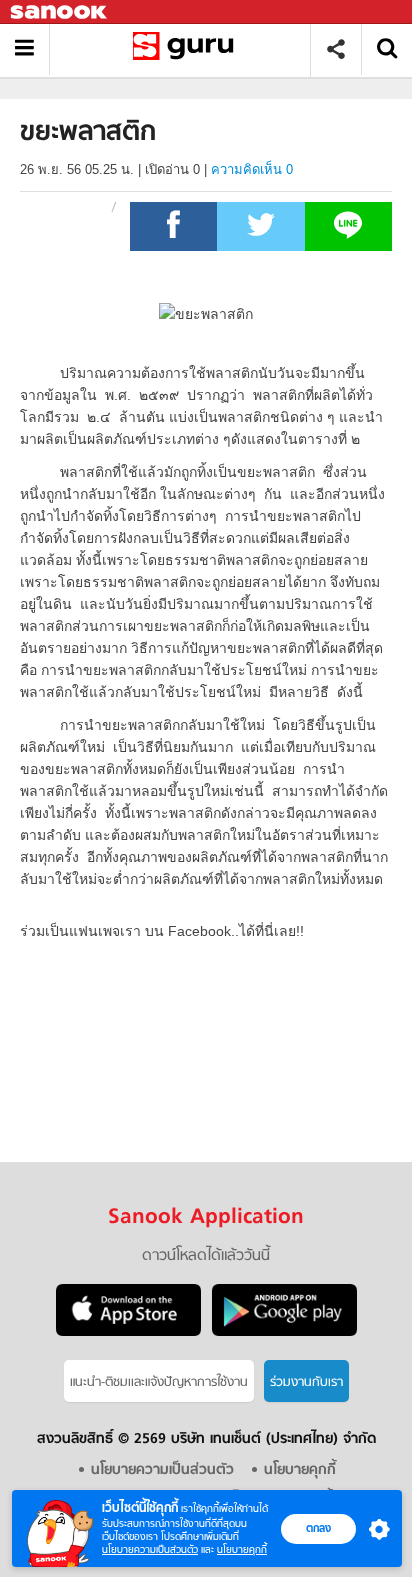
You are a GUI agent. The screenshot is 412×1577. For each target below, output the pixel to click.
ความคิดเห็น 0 (252, 169)
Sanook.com (60, 12)
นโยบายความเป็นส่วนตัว (150, 1549)
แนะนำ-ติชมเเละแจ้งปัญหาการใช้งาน (159, 1382)
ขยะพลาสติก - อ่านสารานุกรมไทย (187, 49)
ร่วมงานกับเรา (306, 1382)
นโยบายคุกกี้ (242, 1549)
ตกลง (318, 1528)
